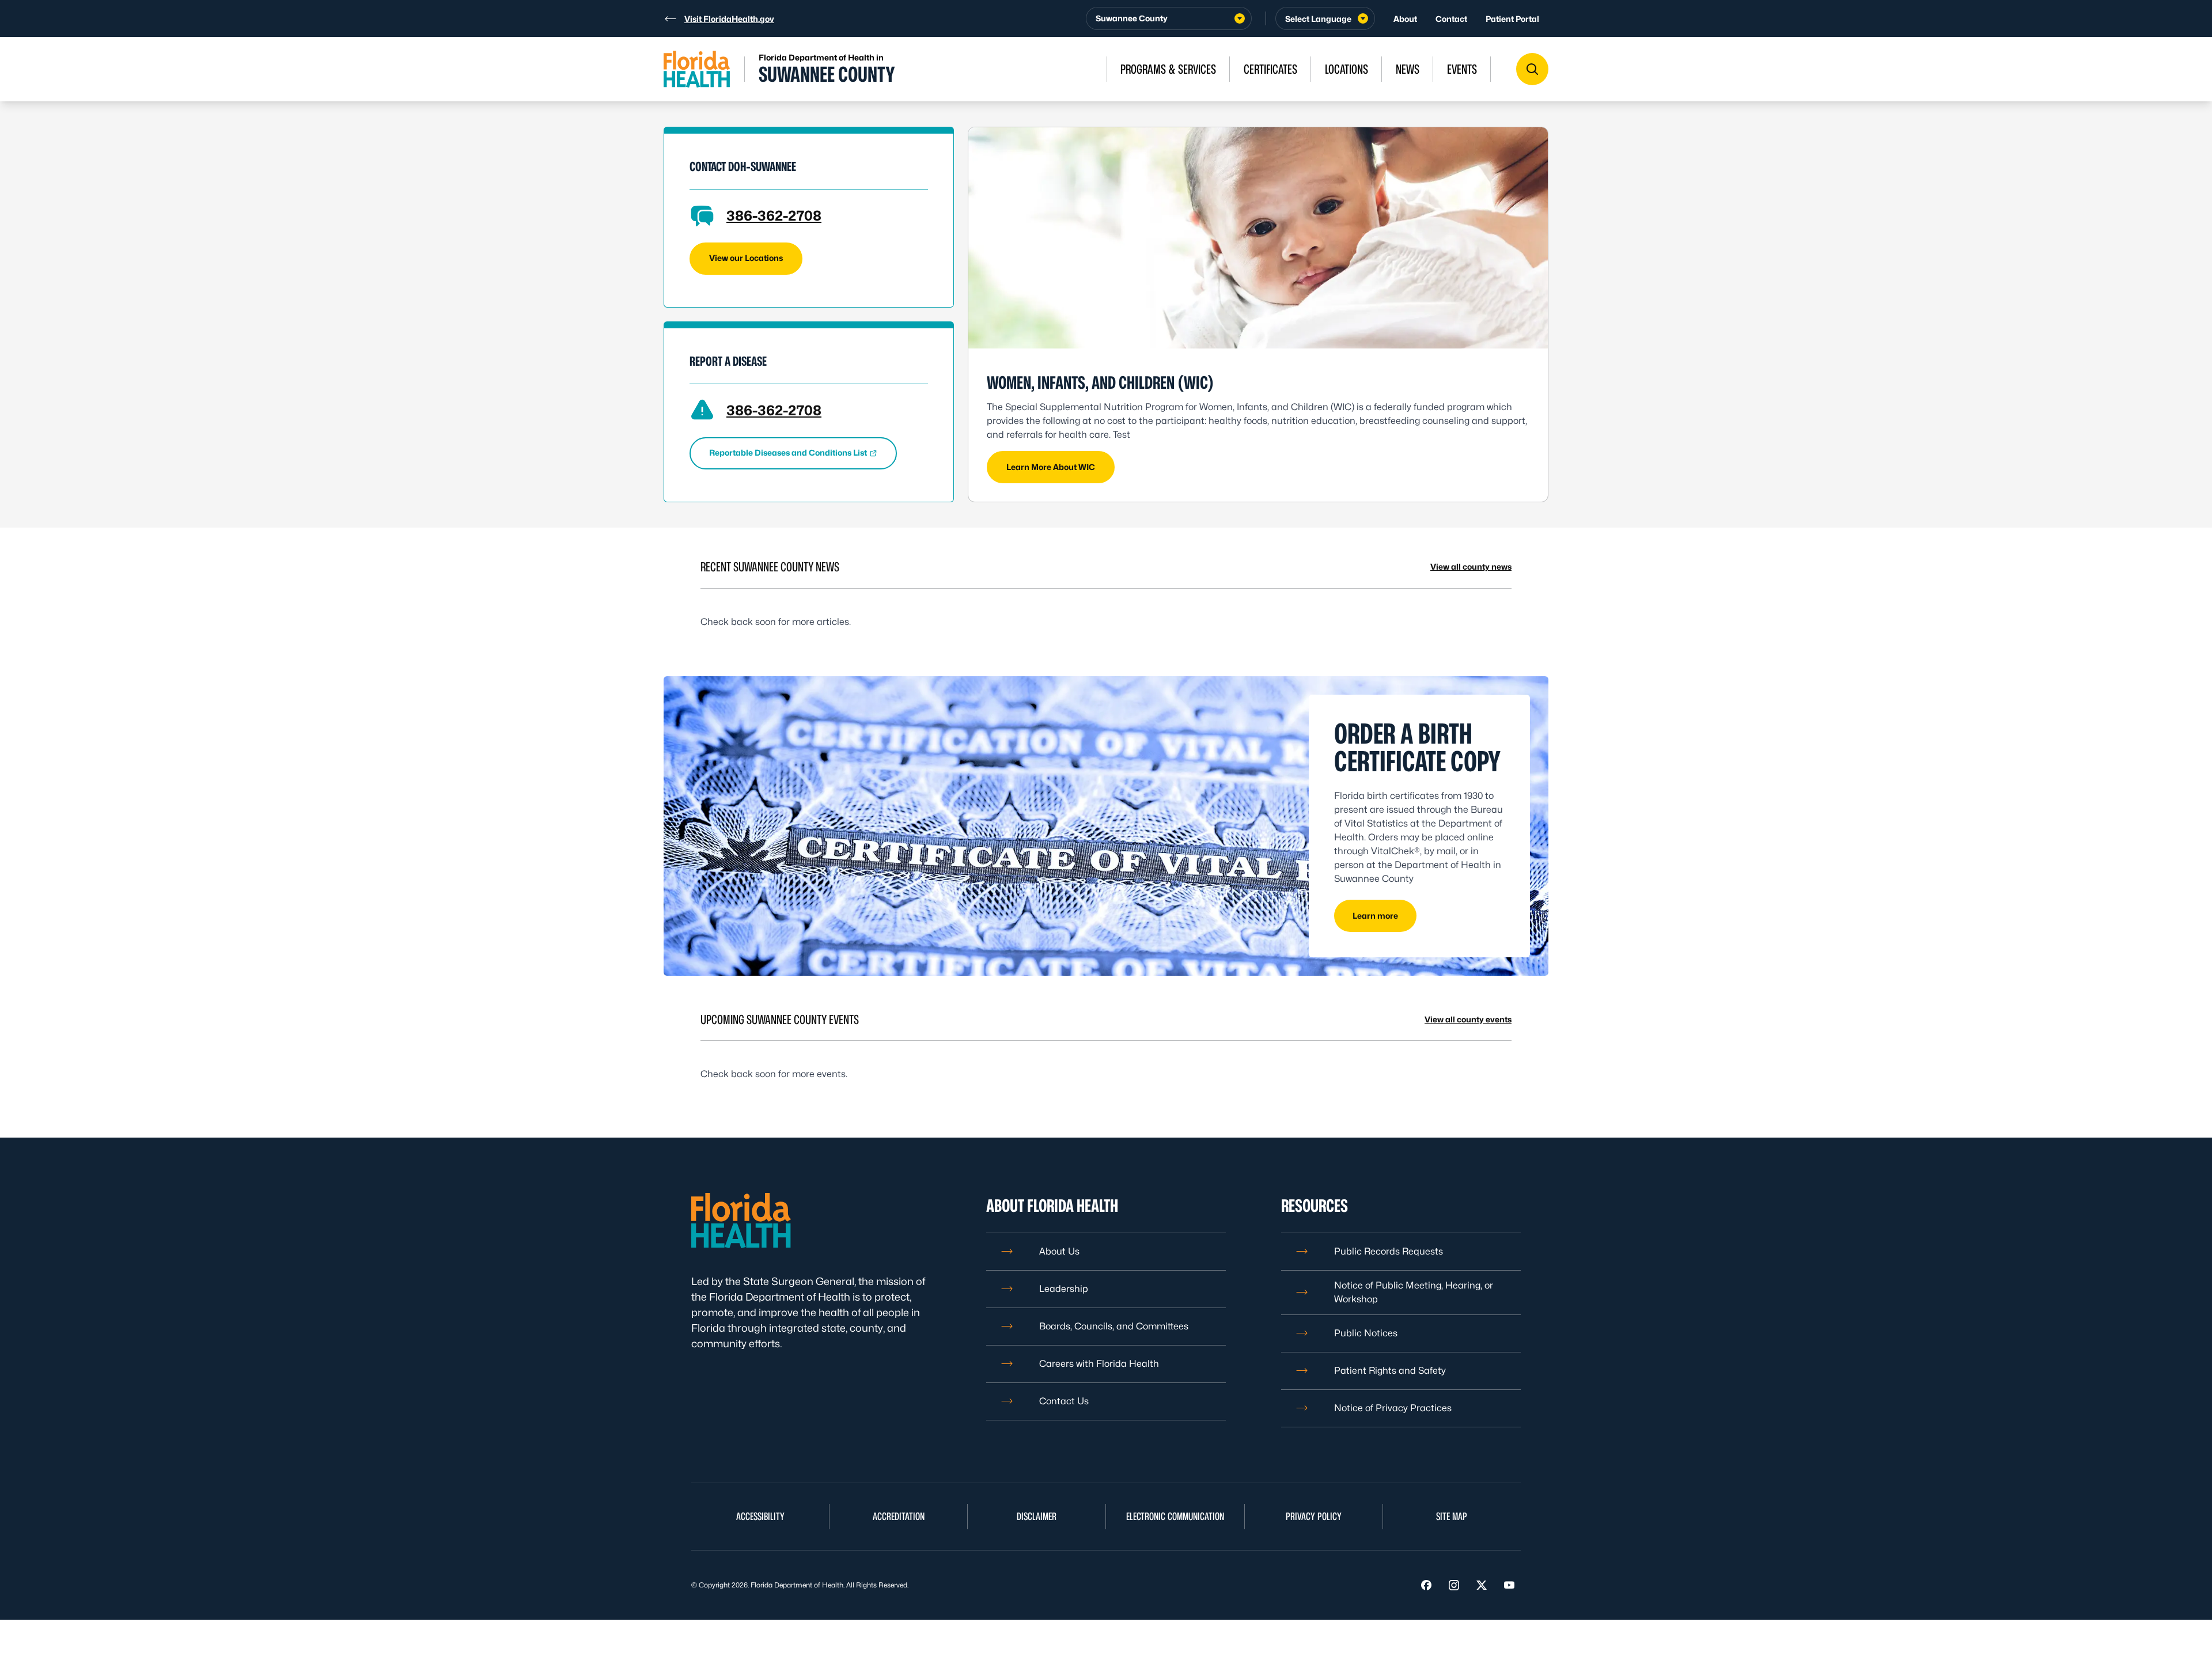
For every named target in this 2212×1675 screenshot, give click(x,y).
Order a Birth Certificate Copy (1417, 747)
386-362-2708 (774, 216)
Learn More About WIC (1051, 467)
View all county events (1468, 1019)
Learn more (1375, 916)
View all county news (1471, 566)
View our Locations (746, 258)
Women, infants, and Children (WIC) (1100, 382)
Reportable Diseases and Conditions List (788, 452)
